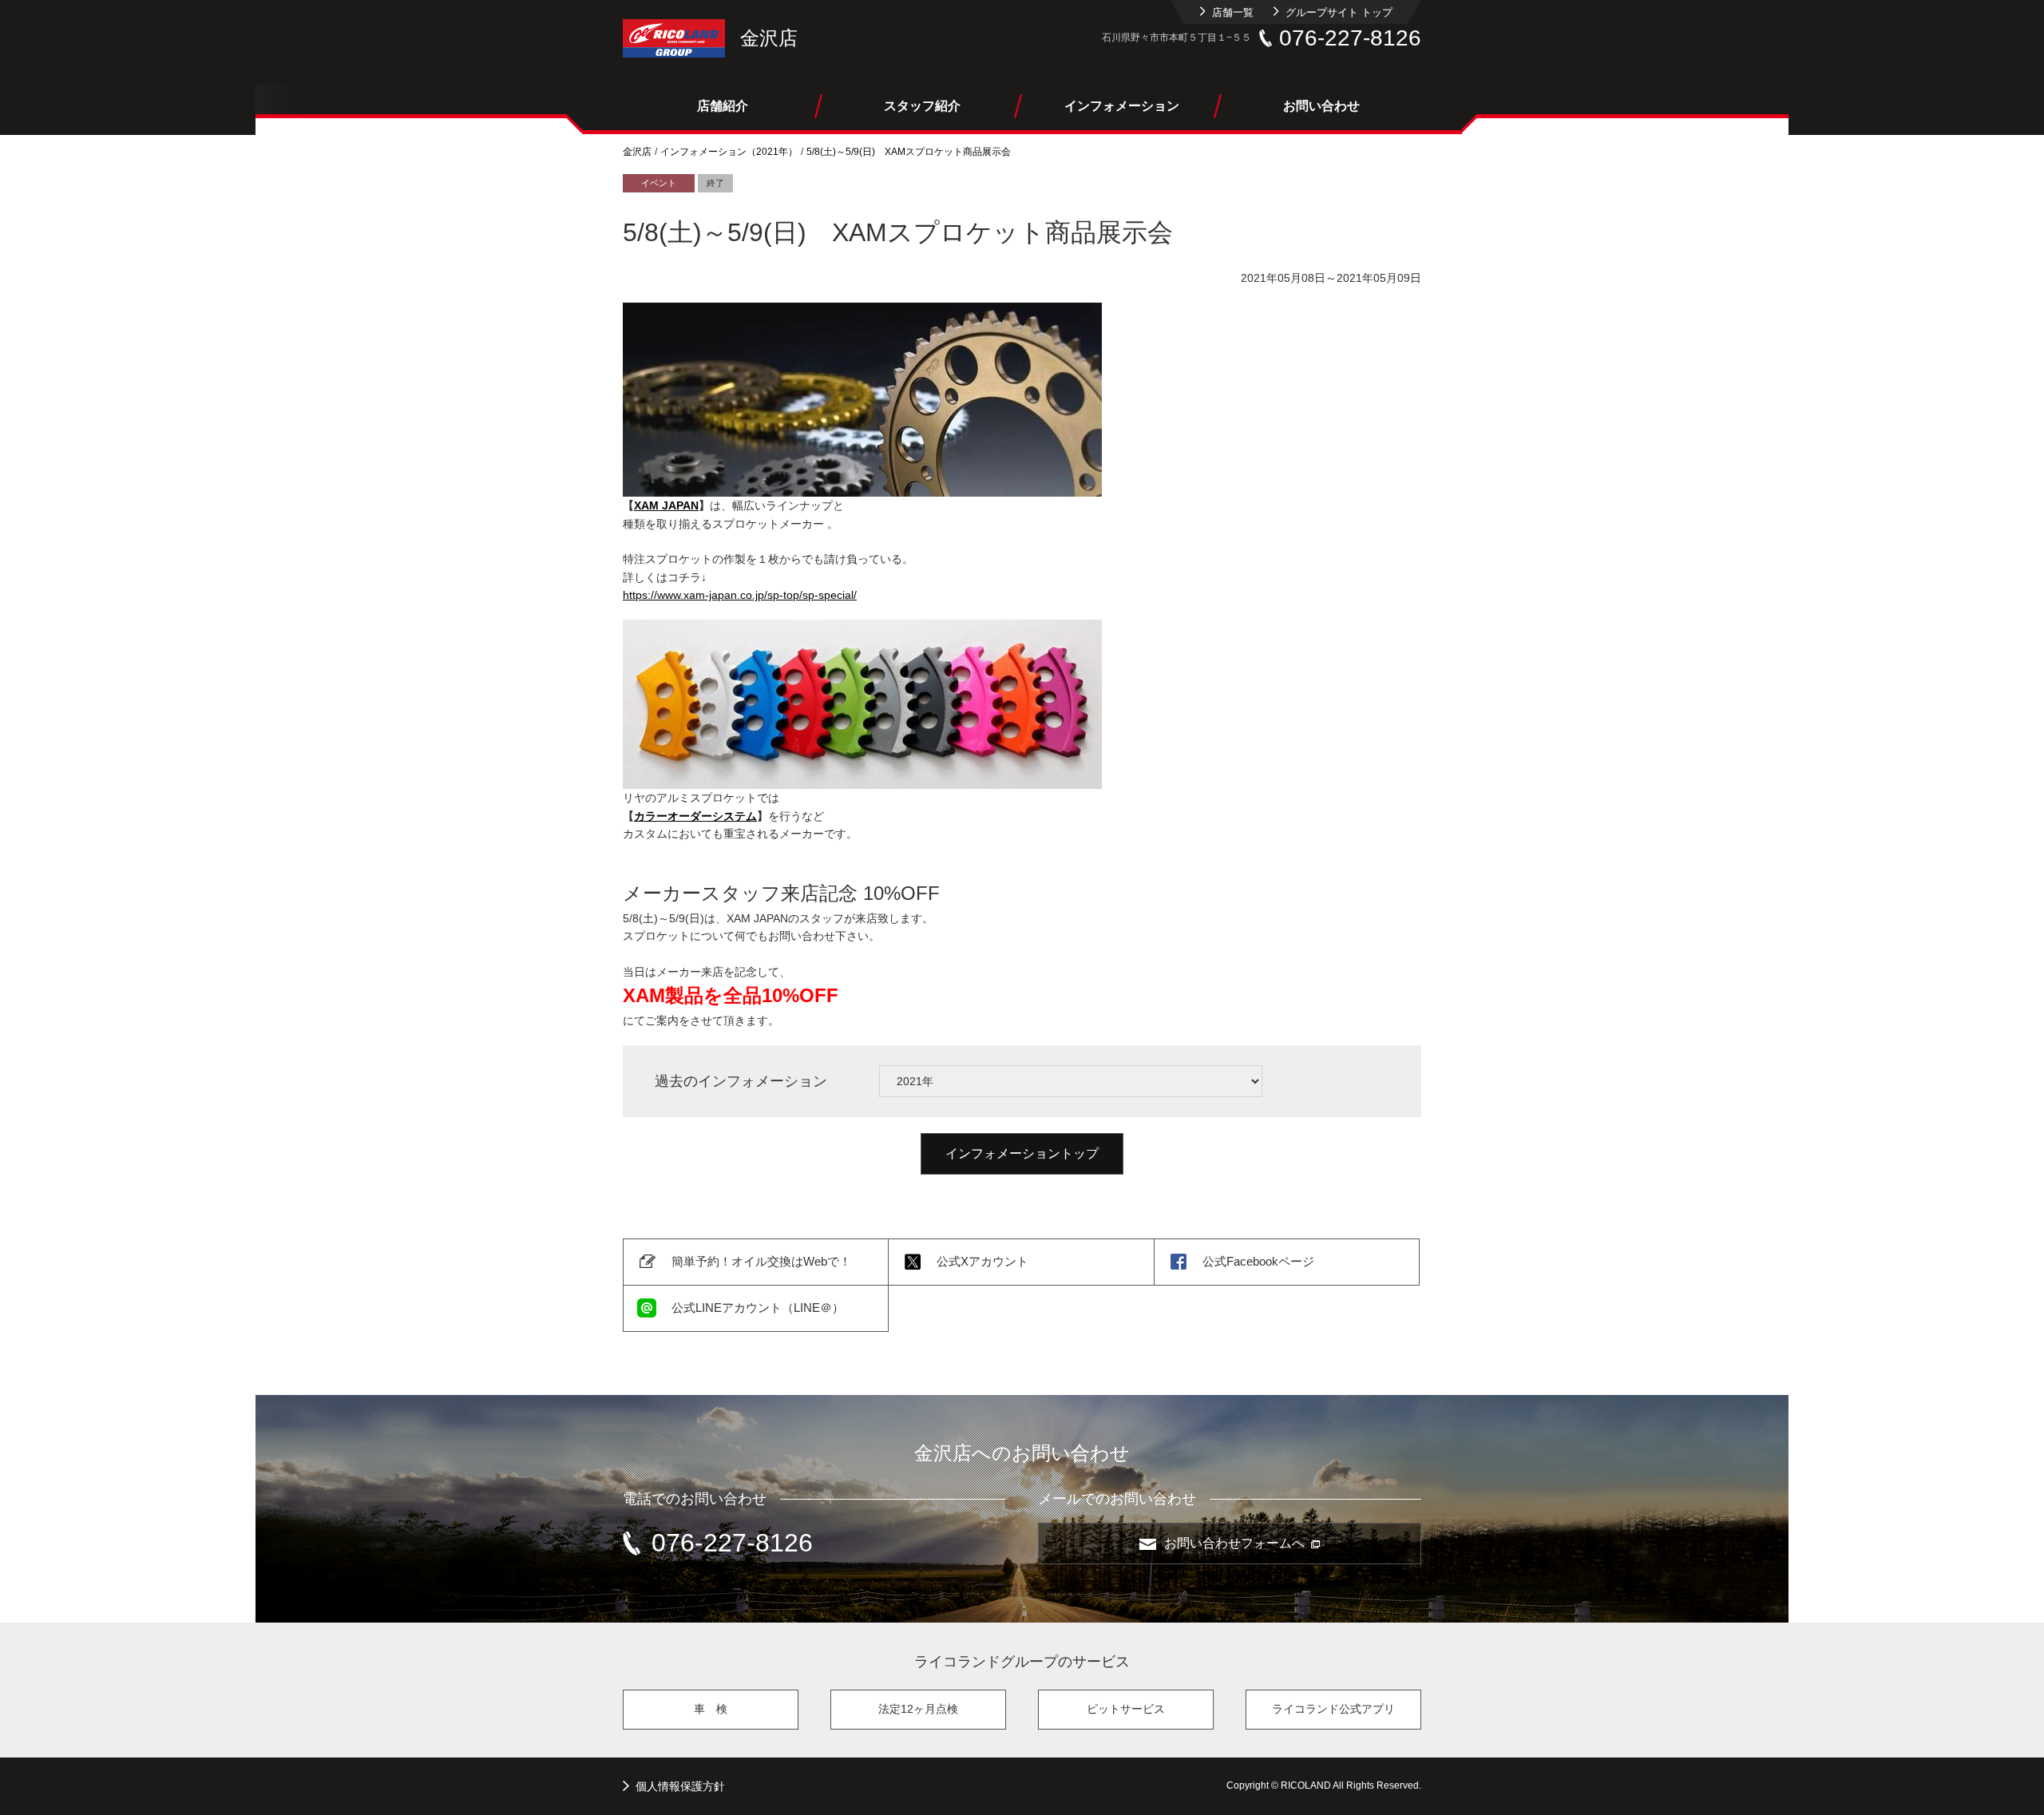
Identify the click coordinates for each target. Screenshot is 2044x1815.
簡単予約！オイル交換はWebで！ (761, 1261)
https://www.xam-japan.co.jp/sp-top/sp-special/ (740, 595)
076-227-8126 (1350, 38)
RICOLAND (674, 38)
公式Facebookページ (1258, 1261)
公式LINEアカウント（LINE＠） (758, 1308)
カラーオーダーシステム (695, 816)
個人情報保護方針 (680, 1786)
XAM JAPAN (666, 505)
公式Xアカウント (982, 1261)
